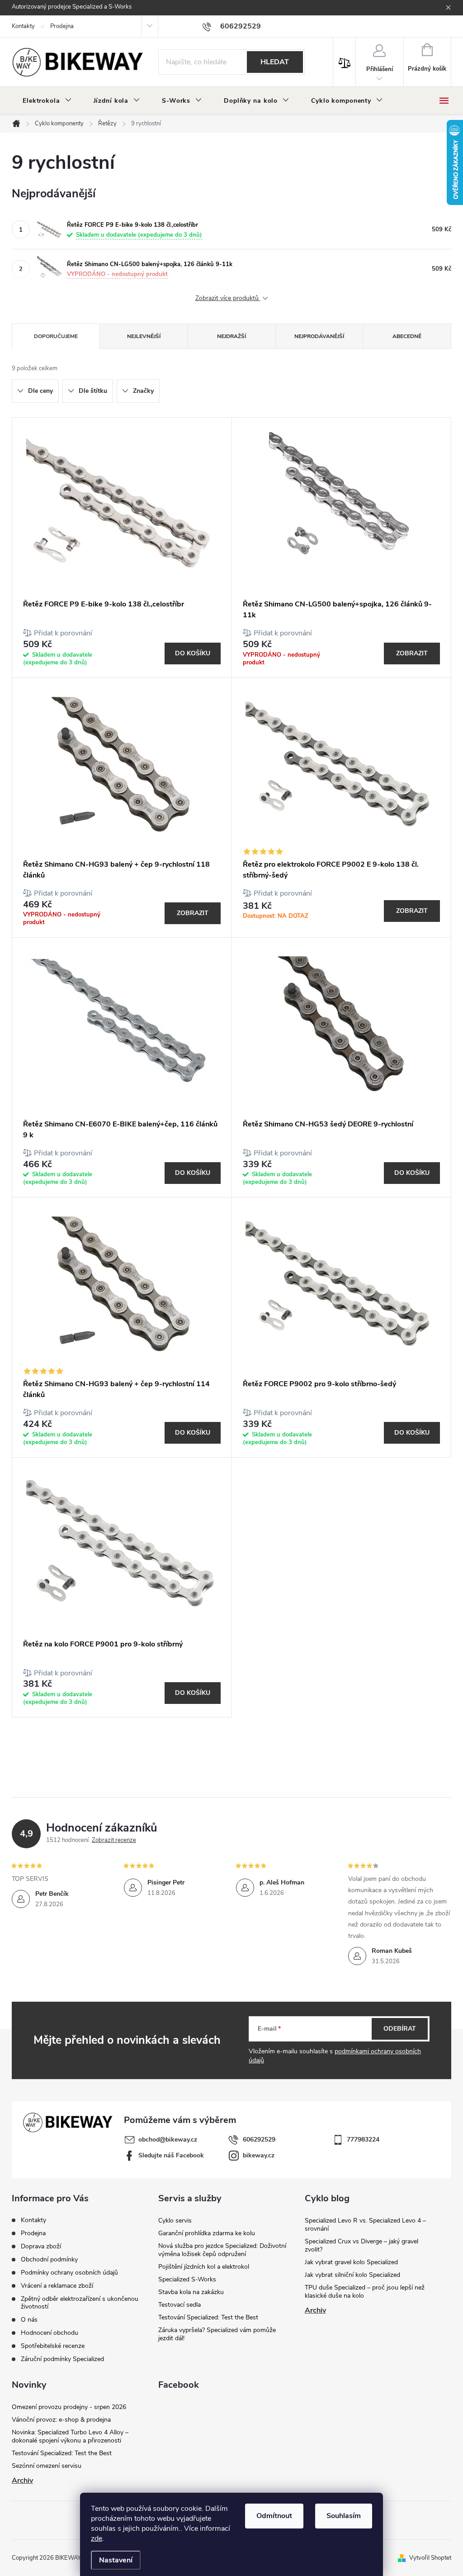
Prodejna (62, 26)
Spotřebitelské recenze (53, 2346)
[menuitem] (47, 101)
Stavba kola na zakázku (191, 2292)
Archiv (315, 2310)
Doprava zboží (41, 2246)
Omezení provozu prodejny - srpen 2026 (69, 2407)
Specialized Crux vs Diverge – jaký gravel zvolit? (361, 2245)
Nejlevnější (144, 336)
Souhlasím (344, 2516)
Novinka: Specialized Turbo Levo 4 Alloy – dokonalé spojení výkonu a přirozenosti (70, 2436)
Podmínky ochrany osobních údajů (69, 2273)
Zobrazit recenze (114, 1840)
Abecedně (407, 336)
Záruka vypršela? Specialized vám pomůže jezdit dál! (217, 2334)
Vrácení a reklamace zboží (57, 2286)
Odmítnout (274, 2516)
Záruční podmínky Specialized (62, 2359)
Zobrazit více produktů (228, 298)
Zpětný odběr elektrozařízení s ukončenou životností (80, 2303)
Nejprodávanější (319, 336)
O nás (29, 2320)
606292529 (259, 2140)
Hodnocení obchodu (50, 2333)
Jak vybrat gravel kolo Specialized (351, 2262)
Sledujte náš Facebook (171, 2155)
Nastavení (116, 2560)
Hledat (275, 62)
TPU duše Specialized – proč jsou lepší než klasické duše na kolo (365, 2292)
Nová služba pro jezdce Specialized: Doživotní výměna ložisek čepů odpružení (222, 2250)
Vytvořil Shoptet (430, 2558)
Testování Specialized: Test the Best (208, 2317)
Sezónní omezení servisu (47, 2466)
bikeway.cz (259, 2155)
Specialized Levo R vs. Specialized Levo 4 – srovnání (365, 2225)
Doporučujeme (56, 336)
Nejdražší (231, 336)
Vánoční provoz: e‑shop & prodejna (61, 2420)
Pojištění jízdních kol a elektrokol (204, 2267)
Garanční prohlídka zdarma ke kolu (207, 2233)
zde (97, 2538)
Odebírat (400, 2029)
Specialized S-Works (187, 2279)
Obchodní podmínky (49, 2259)
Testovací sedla (180, 2305)
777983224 (363, 2140)
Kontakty (23, 26)
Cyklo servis (175, 2221)
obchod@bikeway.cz (168, 2140)
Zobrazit (412, 653)
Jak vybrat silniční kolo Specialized (352, 2275)
